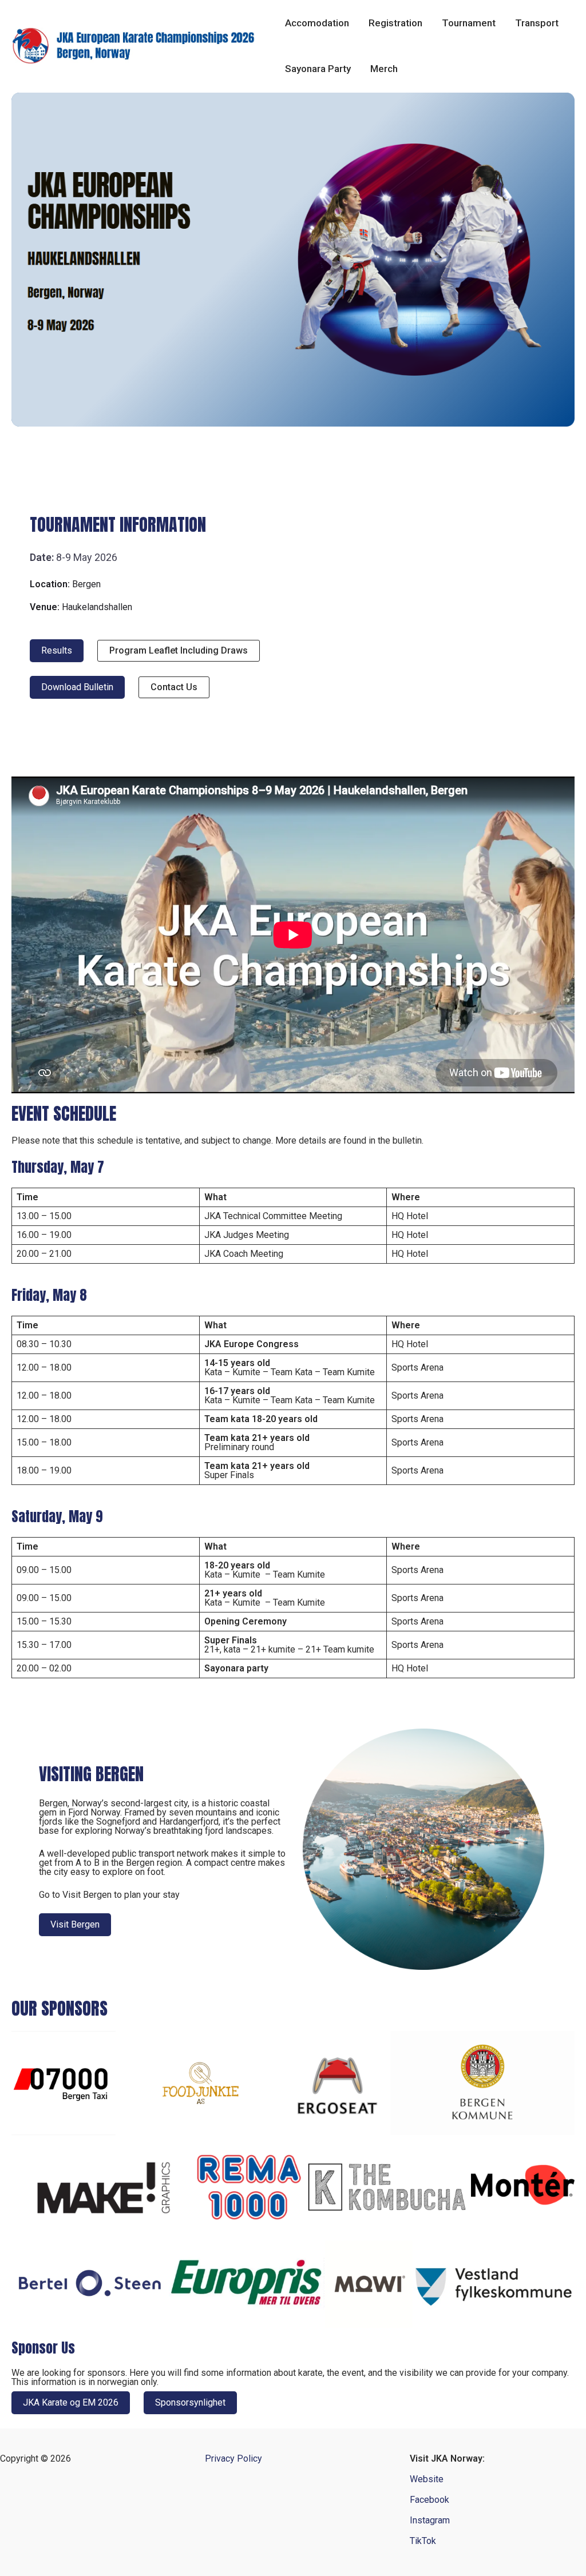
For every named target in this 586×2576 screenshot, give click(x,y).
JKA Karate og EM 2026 (71, 2402)
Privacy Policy (233, 2459)
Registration (395, 23)
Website (427, 2479)
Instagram (430, 2520)
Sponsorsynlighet (190, 2402)
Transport (537, 23)
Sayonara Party (318, 69)
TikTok (423, 2541)
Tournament (469, 23)
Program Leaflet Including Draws (179, 650)
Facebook (429, 2500)
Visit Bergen (75, 1924)
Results (57, 650)
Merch (384, 69)
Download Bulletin (77, 687)
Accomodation (317, 23)
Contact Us (174, 687)
